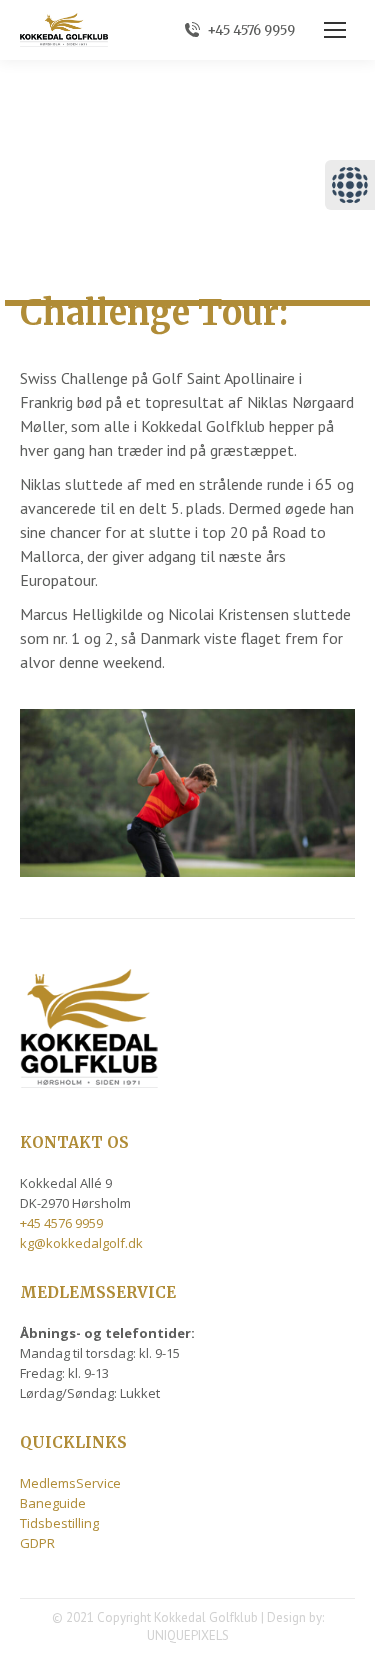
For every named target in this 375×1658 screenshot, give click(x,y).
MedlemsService (70, 1483)
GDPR (37, 1543)
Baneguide (53, 1503)
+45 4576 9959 (251, 30)
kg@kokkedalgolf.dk (81, 1243)
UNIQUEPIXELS (188, 1635)
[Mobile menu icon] (335, 30)
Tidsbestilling (59, 1523)
